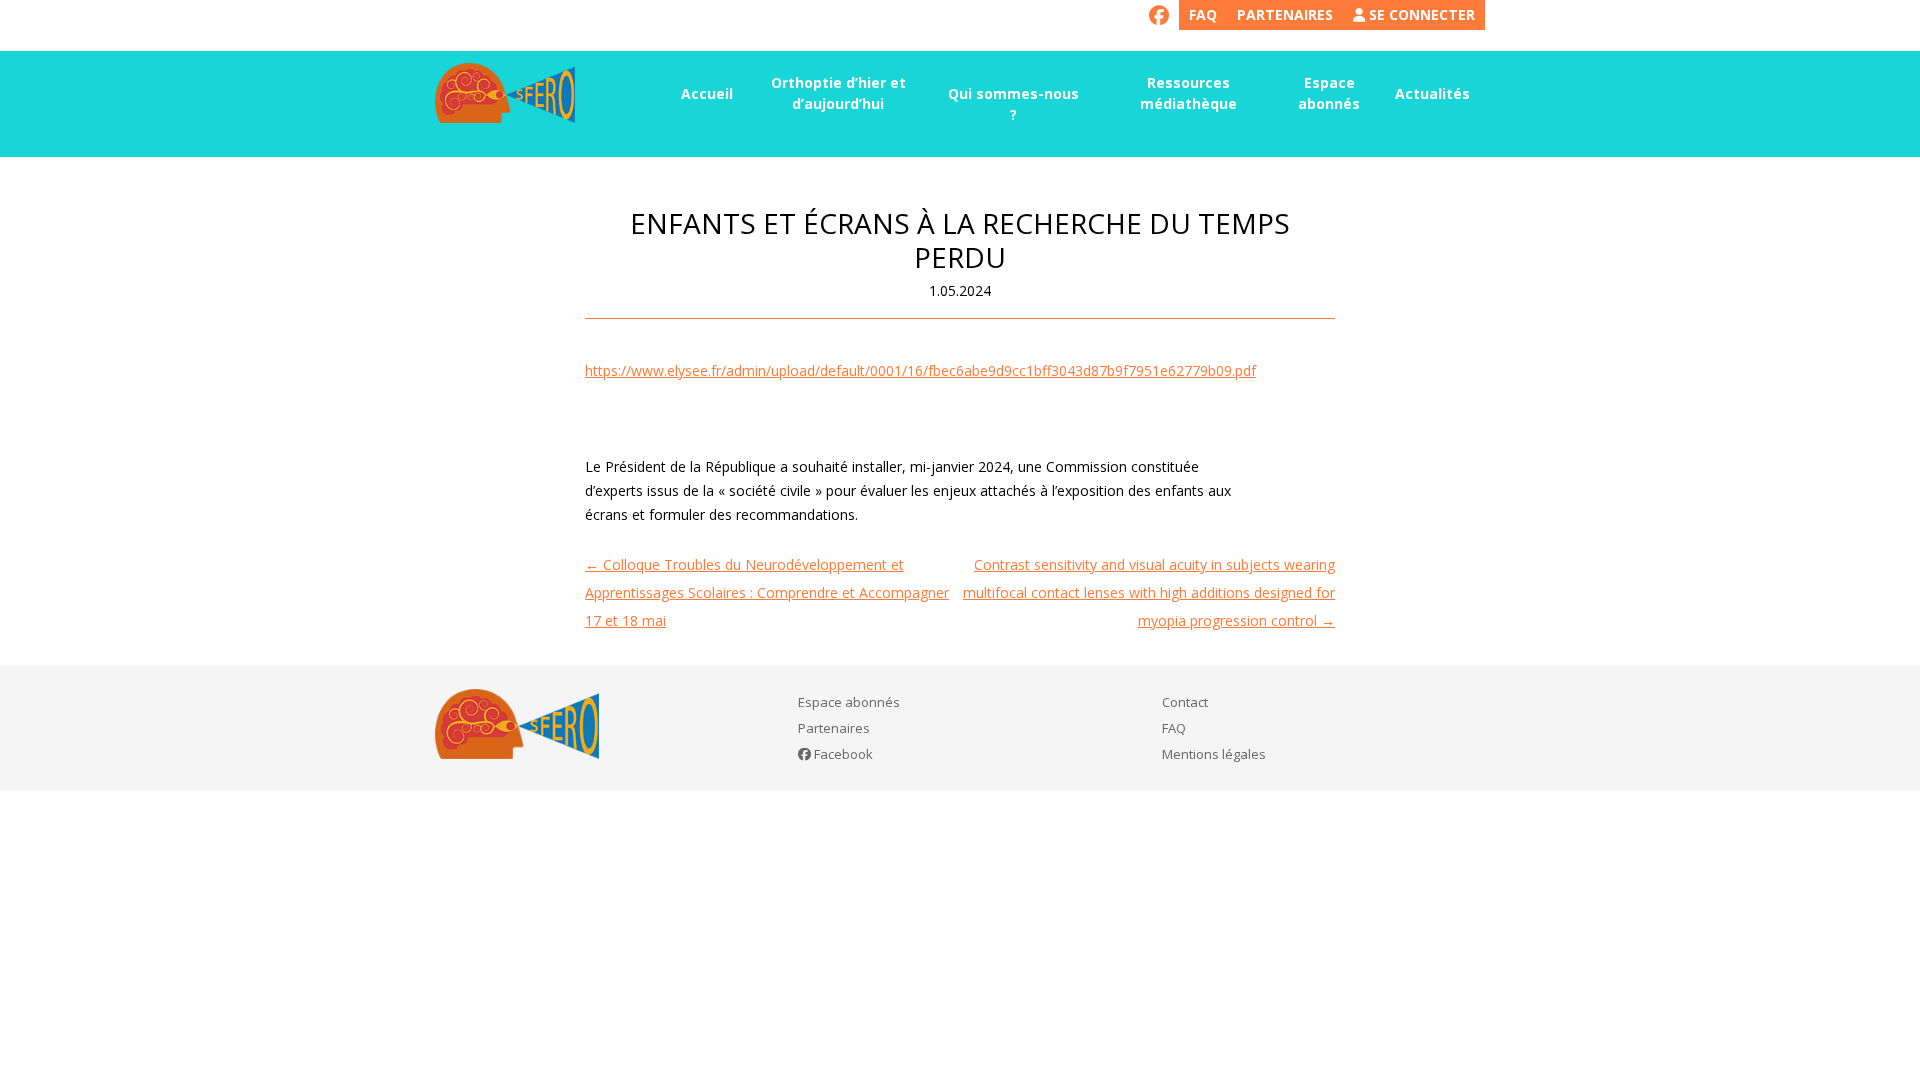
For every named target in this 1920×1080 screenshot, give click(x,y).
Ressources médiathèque (1188, 93)
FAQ (1203, 14)
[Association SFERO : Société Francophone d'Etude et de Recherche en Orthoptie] (505, 93)
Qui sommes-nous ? (1013, 104)
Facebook (842, 754)
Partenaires (1285, 14)
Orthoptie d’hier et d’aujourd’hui (838, 93)
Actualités (1432, 93)
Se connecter (1420, 14)
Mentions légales (1214, 754)
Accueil (707, 93)
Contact (1185, 702)
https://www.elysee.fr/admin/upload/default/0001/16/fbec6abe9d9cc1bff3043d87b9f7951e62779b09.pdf (920, 370)
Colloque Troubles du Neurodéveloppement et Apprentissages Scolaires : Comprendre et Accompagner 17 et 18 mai (767, 592)
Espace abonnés (1329, 93)
